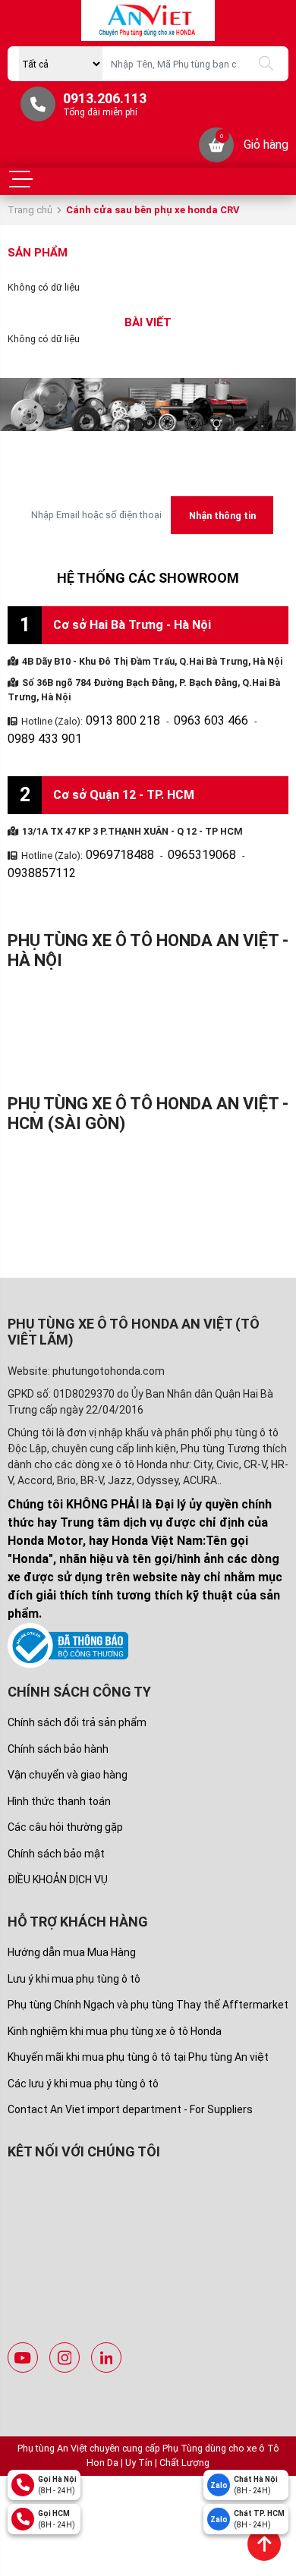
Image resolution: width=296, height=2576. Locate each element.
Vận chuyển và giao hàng (68, 1731)
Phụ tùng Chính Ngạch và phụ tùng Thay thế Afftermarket (148, 1961)
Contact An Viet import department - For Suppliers (130, 2065)
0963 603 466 (186, 718)
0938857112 (246, 830)
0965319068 (179, 830)
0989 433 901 (257, 718)
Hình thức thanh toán (59, 1757)
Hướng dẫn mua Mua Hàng (72, 1908)
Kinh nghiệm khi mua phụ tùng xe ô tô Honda (115, 1987)
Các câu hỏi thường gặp (65, 1783)
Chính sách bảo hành (58, 1705)
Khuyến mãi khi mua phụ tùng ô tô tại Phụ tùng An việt (138, 2013)
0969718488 (112, 830)
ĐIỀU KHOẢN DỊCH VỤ (58, 1835)
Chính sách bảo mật (56, 1810)
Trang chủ (30, 210)
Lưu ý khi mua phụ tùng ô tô (74, 1935)
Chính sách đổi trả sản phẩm (77, 1678)
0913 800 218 (115, 718)
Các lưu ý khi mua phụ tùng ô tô (83, 2040)
